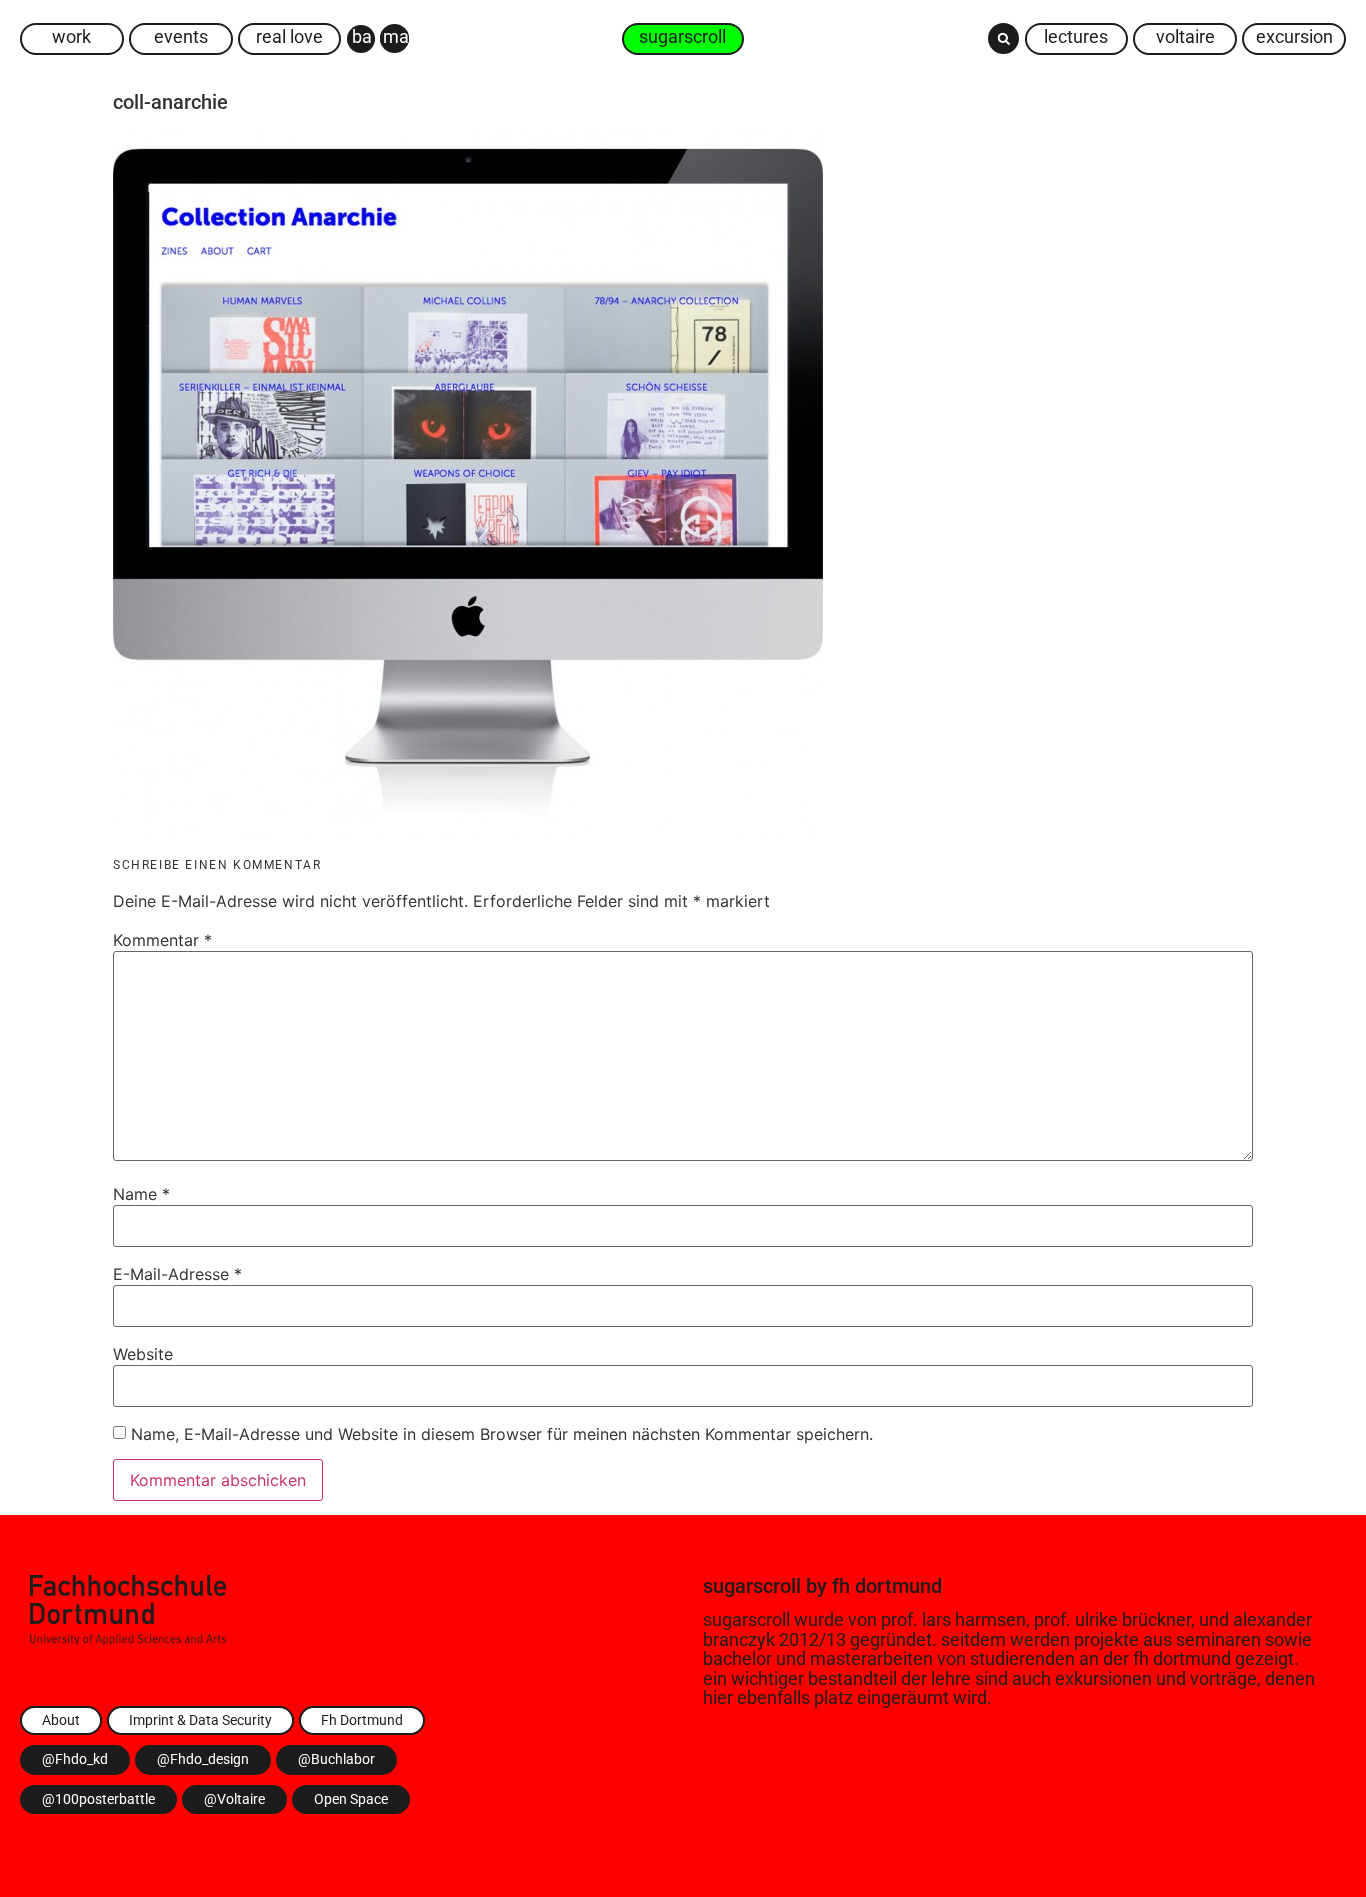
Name (141, 1194)
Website (143, 1354)
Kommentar (162, 940)
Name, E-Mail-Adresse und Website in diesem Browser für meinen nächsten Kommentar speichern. (502, 1434)
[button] (1003, 38)
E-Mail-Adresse (177, 1274)
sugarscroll (752, 1586)
